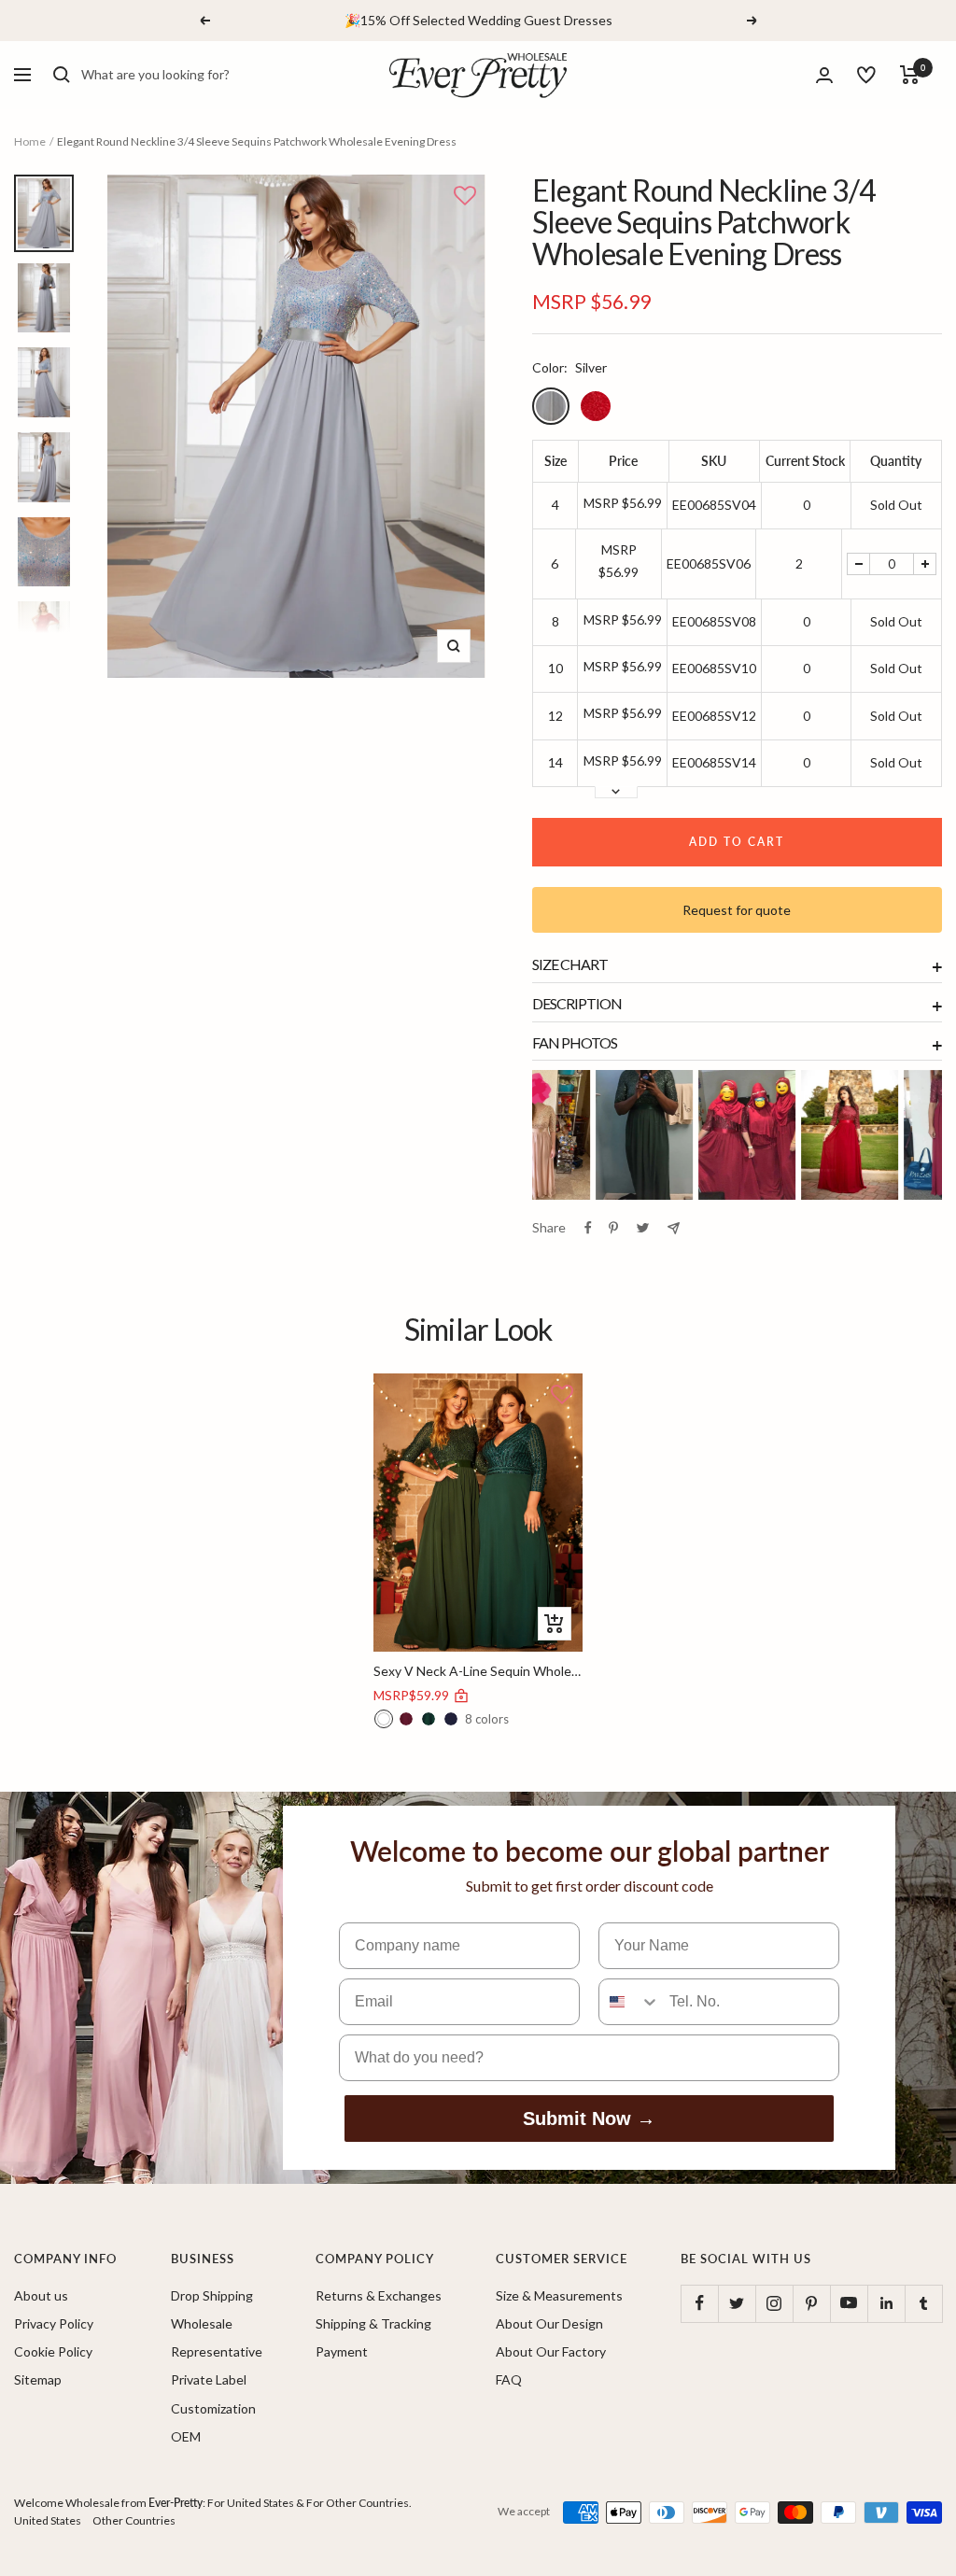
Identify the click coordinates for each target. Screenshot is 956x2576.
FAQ (509, 2379)
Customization (213, 2408)
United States (48, 2520)
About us (41, 2295)
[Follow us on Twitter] (737, 2303)
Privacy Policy (54, 2323)
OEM (186, 2436)
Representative (217, 2351)
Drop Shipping (212, 2295)
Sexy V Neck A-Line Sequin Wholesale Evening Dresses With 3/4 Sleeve (478, 1671)
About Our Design (549, 2323)
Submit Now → (589, 2119)
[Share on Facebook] (588, 1228)
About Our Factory (551, 2351)
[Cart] (910, 75)
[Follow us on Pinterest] (811, 2303)
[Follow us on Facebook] (699, 2303)
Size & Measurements (559, 2295)
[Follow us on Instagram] (774, 2303)
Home (30, 141)
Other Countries (134, 2520)
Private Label (209, 2379)
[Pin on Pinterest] (613, 1228)
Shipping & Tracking (373, 2323)
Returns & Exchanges (379, 2295)
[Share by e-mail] (674, 1228)
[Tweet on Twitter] (643, 1228)
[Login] (824, 75)
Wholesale (202, 2323)
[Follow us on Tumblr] (923, 2303)
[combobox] (221, 75)
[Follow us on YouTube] (849, 2303)
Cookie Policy (53, 2351)
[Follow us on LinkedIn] (886, 2303)
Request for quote (737, 910)
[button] (465, 197)
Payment (342, 2351)
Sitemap (38, 2379)
